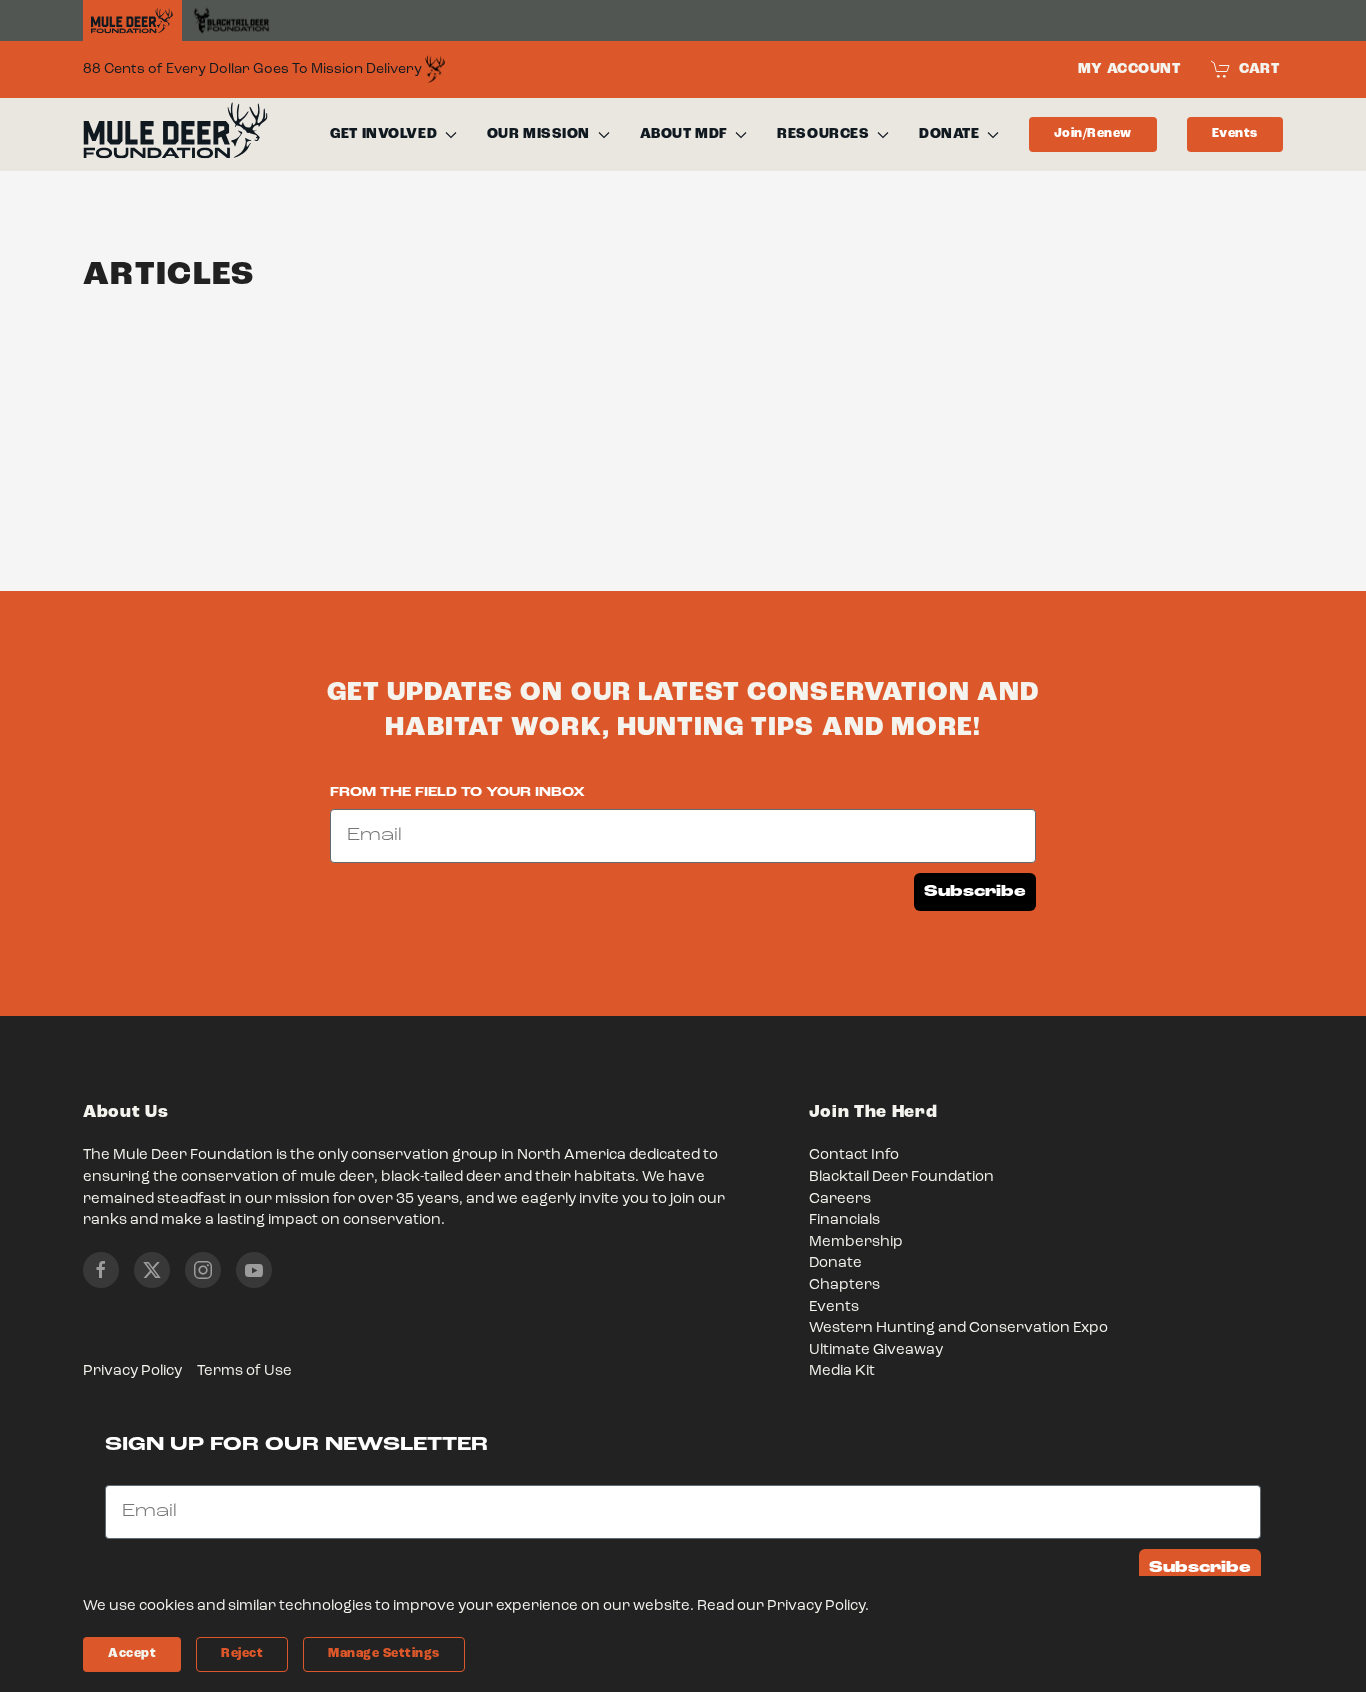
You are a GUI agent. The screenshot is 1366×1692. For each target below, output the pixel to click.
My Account (1129, 69)
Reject (242, 1653)
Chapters (844, 1285)
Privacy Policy (132, 1371)
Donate (835, 1263)
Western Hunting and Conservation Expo (958, 1328)
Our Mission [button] (538, 134)
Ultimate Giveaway (876, 1350)
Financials (844, 1220)
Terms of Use (244, 1371)
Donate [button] (949, 134)
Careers (840, 1199)
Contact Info (854, 1155)
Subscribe (975, 891)
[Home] (132, 21)
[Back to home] (175, 135)
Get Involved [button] (383, 134)
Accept (132, 1653)
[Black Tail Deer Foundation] (231, 20)
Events (1235, 133)
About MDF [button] (684, 134)
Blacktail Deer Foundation (901, 1177)
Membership (856, 1242)
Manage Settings (384, 1653)
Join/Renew (1093, 133)
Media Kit (842, 1371)
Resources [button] (823, 134)
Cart (1259, 69)
